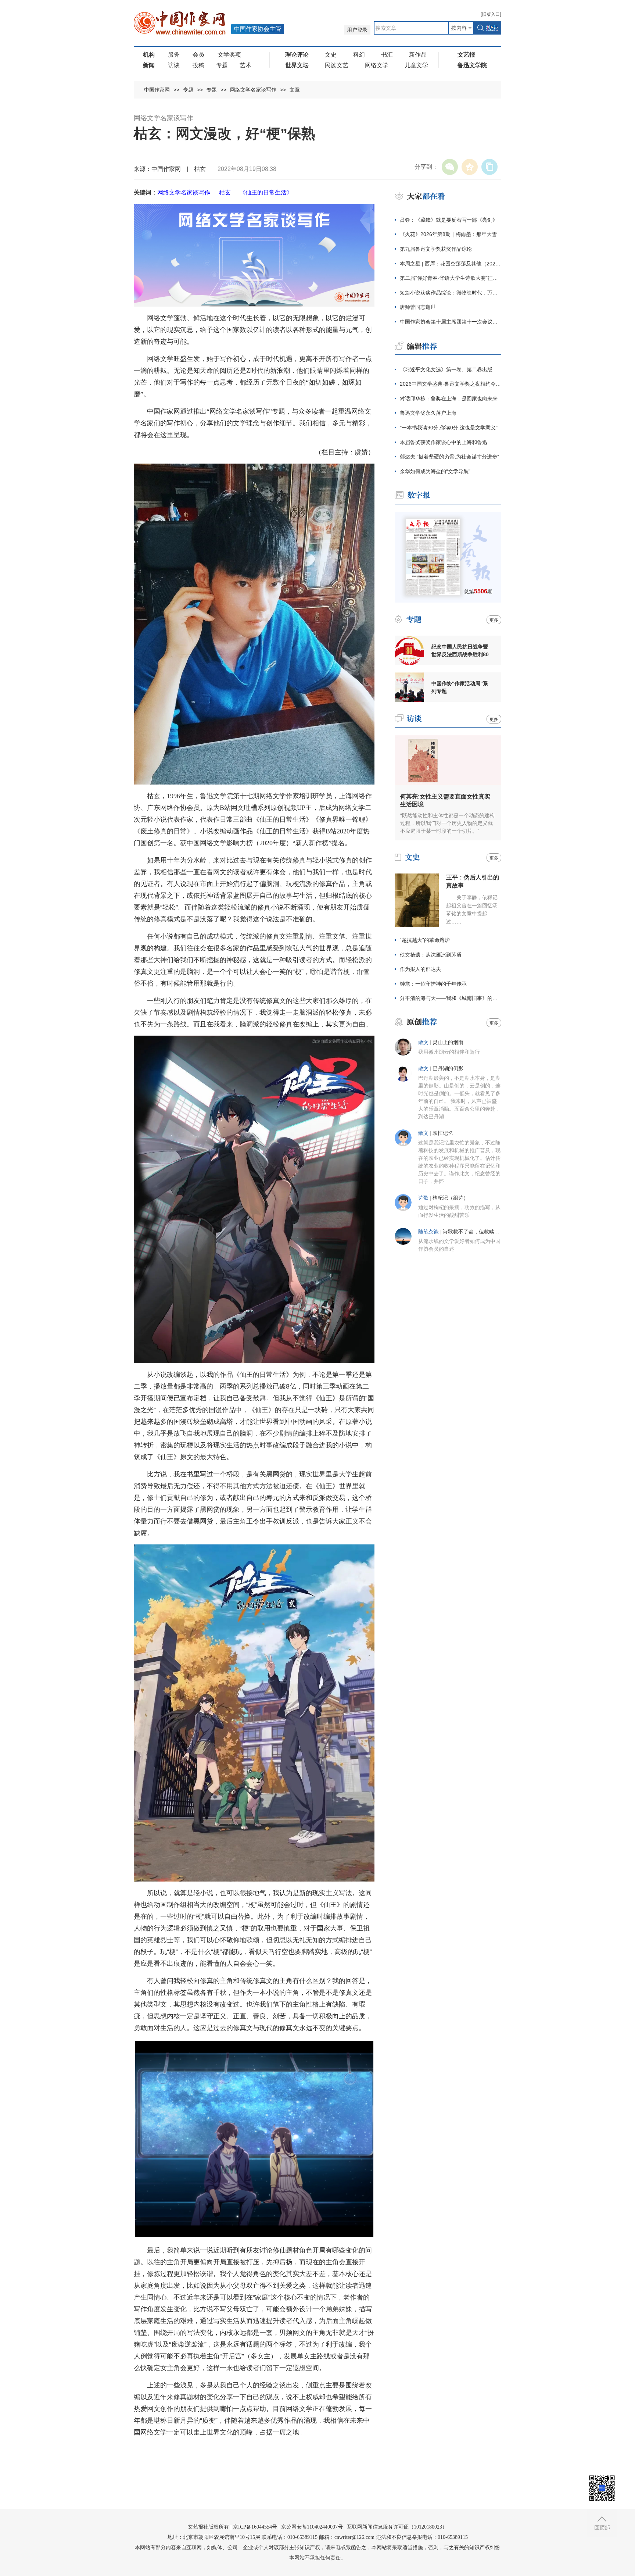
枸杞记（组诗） (451, 1198)
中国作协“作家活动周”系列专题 (460, 687)
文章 (295, 90)
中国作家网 (157, 90)
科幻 (359, 55)
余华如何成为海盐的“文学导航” (435, 471)
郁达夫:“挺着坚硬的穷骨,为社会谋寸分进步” (449, 457)
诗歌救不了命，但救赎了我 (474, 1232)
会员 (198, 55)
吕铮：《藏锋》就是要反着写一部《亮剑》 (449, 220)
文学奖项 (229, 55)
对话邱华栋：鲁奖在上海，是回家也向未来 (449, 399)
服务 (174, 55)
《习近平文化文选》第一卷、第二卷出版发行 (451, 369)
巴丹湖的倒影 (448, 1069)
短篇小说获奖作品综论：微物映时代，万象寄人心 (451, 293)
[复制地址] (489, 167)
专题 (222, 65)
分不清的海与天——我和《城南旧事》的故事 (451, 998)
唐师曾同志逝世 (418, 307)
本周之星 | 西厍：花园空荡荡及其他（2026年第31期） (451, 264)
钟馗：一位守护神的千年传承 (433, 984)
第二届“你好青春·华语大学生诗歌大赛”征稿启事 (451, 278)
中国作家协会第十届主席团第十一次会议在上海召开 (451, 322)
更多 (494, 620)
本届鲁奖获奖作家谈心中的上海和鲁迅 (444, 442)
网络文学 (377, 65)
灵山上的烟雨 (448, 1042)
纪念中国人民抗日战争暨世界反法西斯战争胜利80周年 (460, 651)
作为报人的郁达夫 (420, 969)
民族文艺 (337, 65)
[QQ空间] (470, 167)
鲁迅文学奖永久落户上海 (428, 413)
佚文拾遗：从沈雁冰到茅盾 (431, 955)
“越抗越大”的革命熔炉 (425, 940)
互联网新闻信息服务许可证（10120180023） (397, 2527)
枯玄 (225, 192)
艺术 (245, 65)
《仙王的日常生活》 (266, 192)
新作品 (418, 55)
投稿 (198, 65)
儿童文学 (416, 65)
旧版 (491, 14)
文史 (331, 55)
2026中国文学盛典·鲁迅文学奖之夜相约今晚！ (451, 384)
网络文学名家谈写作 (253, 90)
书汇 (387, 55)
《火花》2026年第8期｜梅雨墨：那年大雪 (448, 234)
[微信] (450, 167)
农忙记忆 (443, 1133)
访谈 (174, 65)
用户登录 (357, 30)
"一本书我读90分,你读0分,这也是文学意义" (449, 428)
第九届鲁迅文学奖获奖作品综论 (436, 249)
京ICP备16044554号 (255, 2527)
